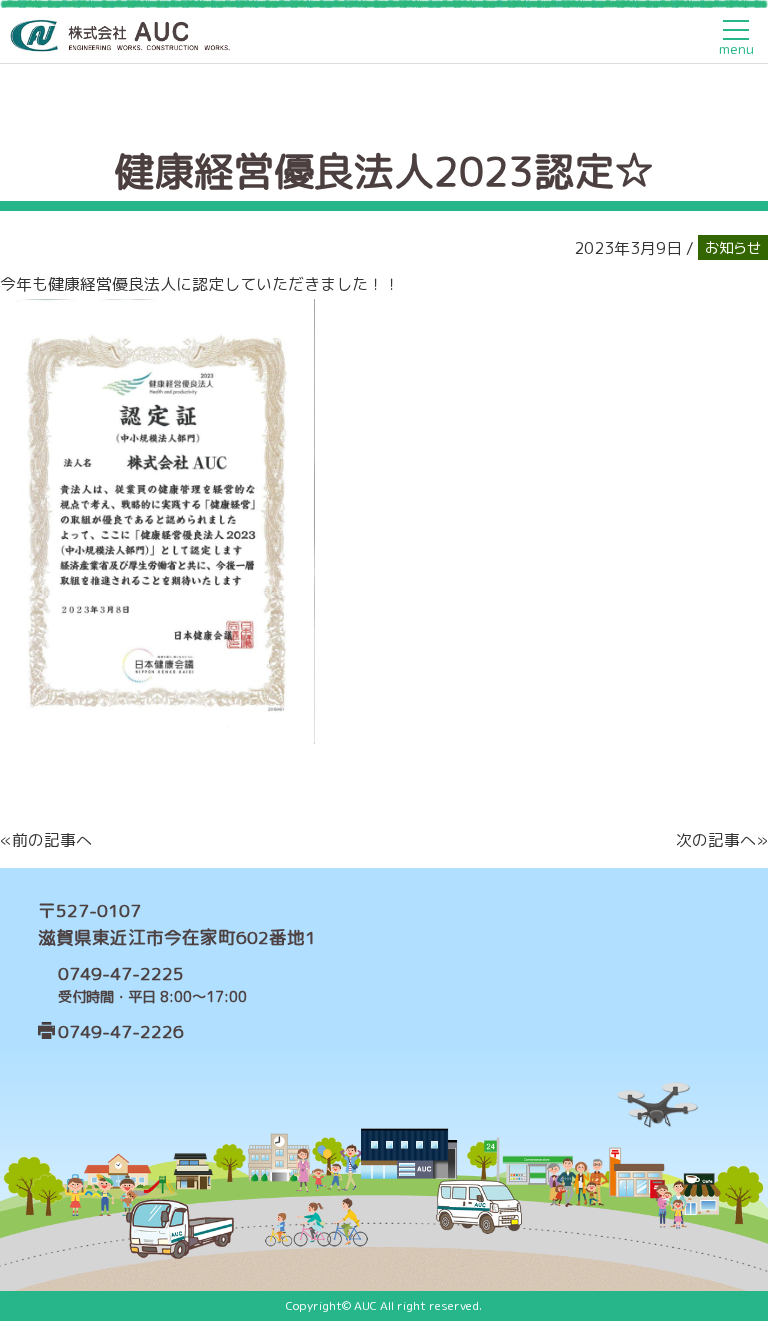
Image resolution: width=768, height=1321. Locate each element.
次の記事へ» (722, 840)
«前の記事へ (46, 840)
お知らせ (733, 248)
